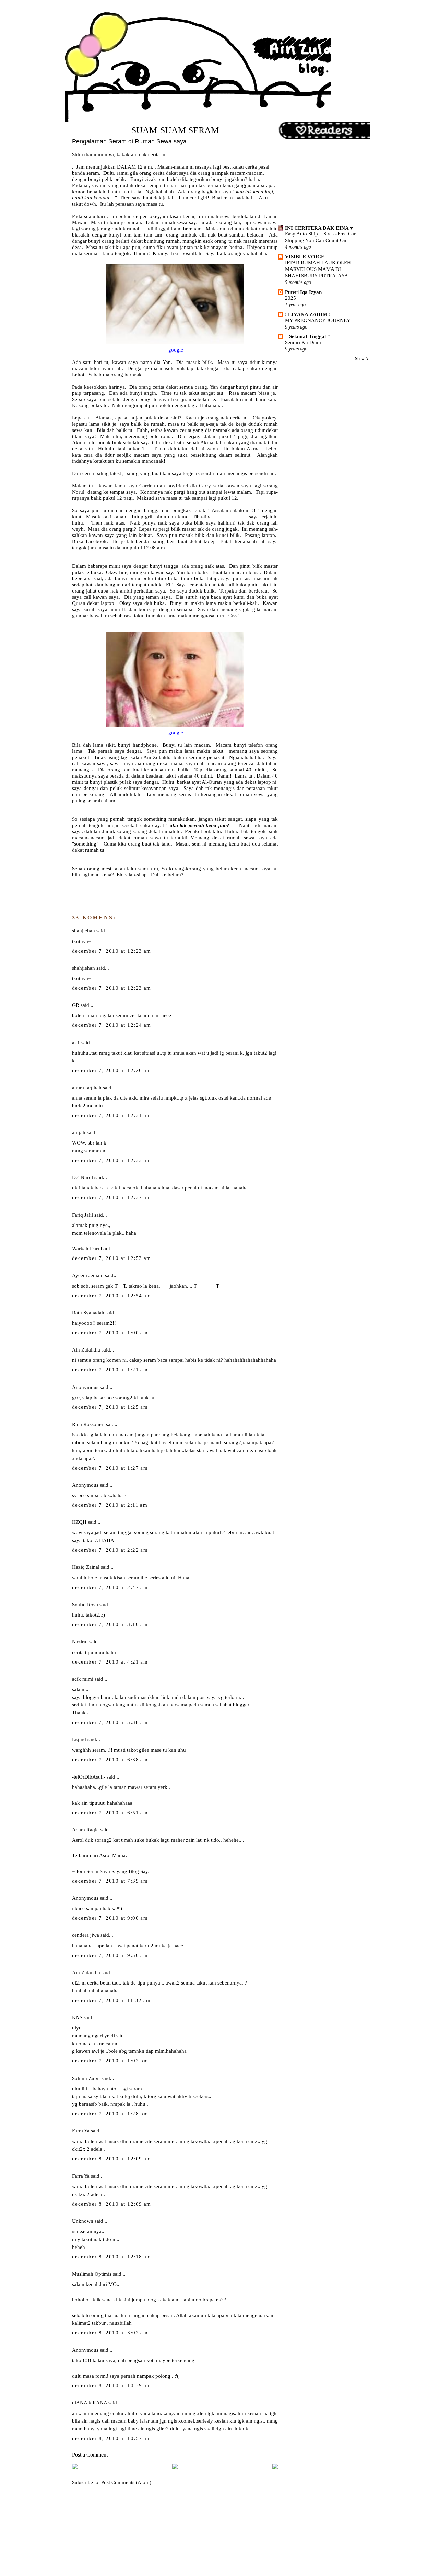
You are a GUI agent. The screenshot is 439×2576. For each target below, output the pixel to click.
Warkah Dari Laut (91, 1249)
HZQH (79, 1522)
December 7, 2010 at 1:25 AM (110, 1407)
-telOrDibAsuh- (89, 1777)
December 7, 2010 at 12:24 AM (112, 1025)
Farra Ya (81, 2131)
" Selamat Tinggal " (307, 336)
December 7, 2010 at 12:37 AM (112, 1197)
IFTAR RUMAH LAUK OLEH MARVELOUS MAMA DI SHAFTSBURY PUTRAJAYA (318, 269)
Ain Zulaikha (86, 1350)
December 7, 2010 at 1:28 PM (110, 2114)
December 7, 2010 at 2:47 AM (110, 1587)
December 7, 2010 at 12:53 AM (112, 1258)
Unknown (83, 2221)
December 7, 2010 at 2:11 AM (110, 1505)
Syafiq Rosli (85, 1604)
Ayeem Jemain (88, 1275)
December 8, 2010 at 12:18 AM (112, 2257)
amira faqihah (87, 1087)
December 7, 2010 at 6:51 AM (110, 1813)
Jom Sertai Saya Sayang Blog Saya (113, 1871)
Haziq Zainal (86, 1567)
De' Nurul (82, 1177)
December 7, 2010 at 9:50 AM (110, 1955)
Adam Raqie (85, 1830)
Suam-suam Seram (175, 130)
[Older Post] (275, 2468)
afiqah (79, 1132)
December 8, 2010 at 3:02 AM (110, 2333)
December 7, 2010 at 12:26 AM (112, 1070)
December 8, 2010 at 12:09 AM (112, 2159)
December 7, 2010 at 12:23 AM (112, 951)
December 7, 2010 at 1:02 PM (110, 2061)
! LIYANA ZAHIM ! (308, 314)
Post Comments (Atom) (126, 2482)
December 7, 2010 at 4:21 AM (110, 1662)
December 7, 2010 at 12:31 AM (112, 1115)
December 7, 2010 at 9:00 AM (110, 1918)
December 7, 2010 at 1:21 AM (110, 1370)
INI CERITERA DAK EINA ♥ (319, 228)
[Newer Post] (75, 2468)
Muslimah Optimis (92, 2274)
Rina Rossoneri (88, 1424)
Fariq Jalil (82, 1215)
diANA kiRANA (90, 2402)
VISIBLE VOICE (305, 257)
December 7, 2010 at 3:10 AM (110, 1624)
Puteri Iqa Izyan (303, 292)
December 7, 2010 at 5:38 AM (110, 1722)
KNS (77, 2017)
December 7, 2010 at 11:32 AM (111, 2000)
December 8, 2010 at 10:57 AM (112, 2438)
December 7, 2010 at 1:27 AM (110, 1468)
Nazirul (80, 1641)
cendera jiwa (86, 1935)
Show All (363, 359)
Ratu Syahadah (88, 1313)
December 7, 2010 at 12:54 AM (112, 1296)
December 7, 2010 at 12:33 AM (112, 1160)
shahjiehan (84, 930)
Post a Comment (90, 2455)
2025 (290, 298)
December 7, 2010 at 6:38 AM (110, 1760)
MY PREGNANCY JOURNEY (318, 320)
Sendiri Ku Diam (303, 342)
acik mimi (83, 1679)
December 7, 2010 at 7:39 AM (110, 1881)
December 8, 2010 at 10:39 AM (112, 2385)
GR (76, 1005)
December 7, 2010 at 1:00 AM (110, 1333)
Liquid (79, 1739)
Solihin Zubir (86, 2078)
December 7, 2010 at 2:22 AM (110, 1550)
